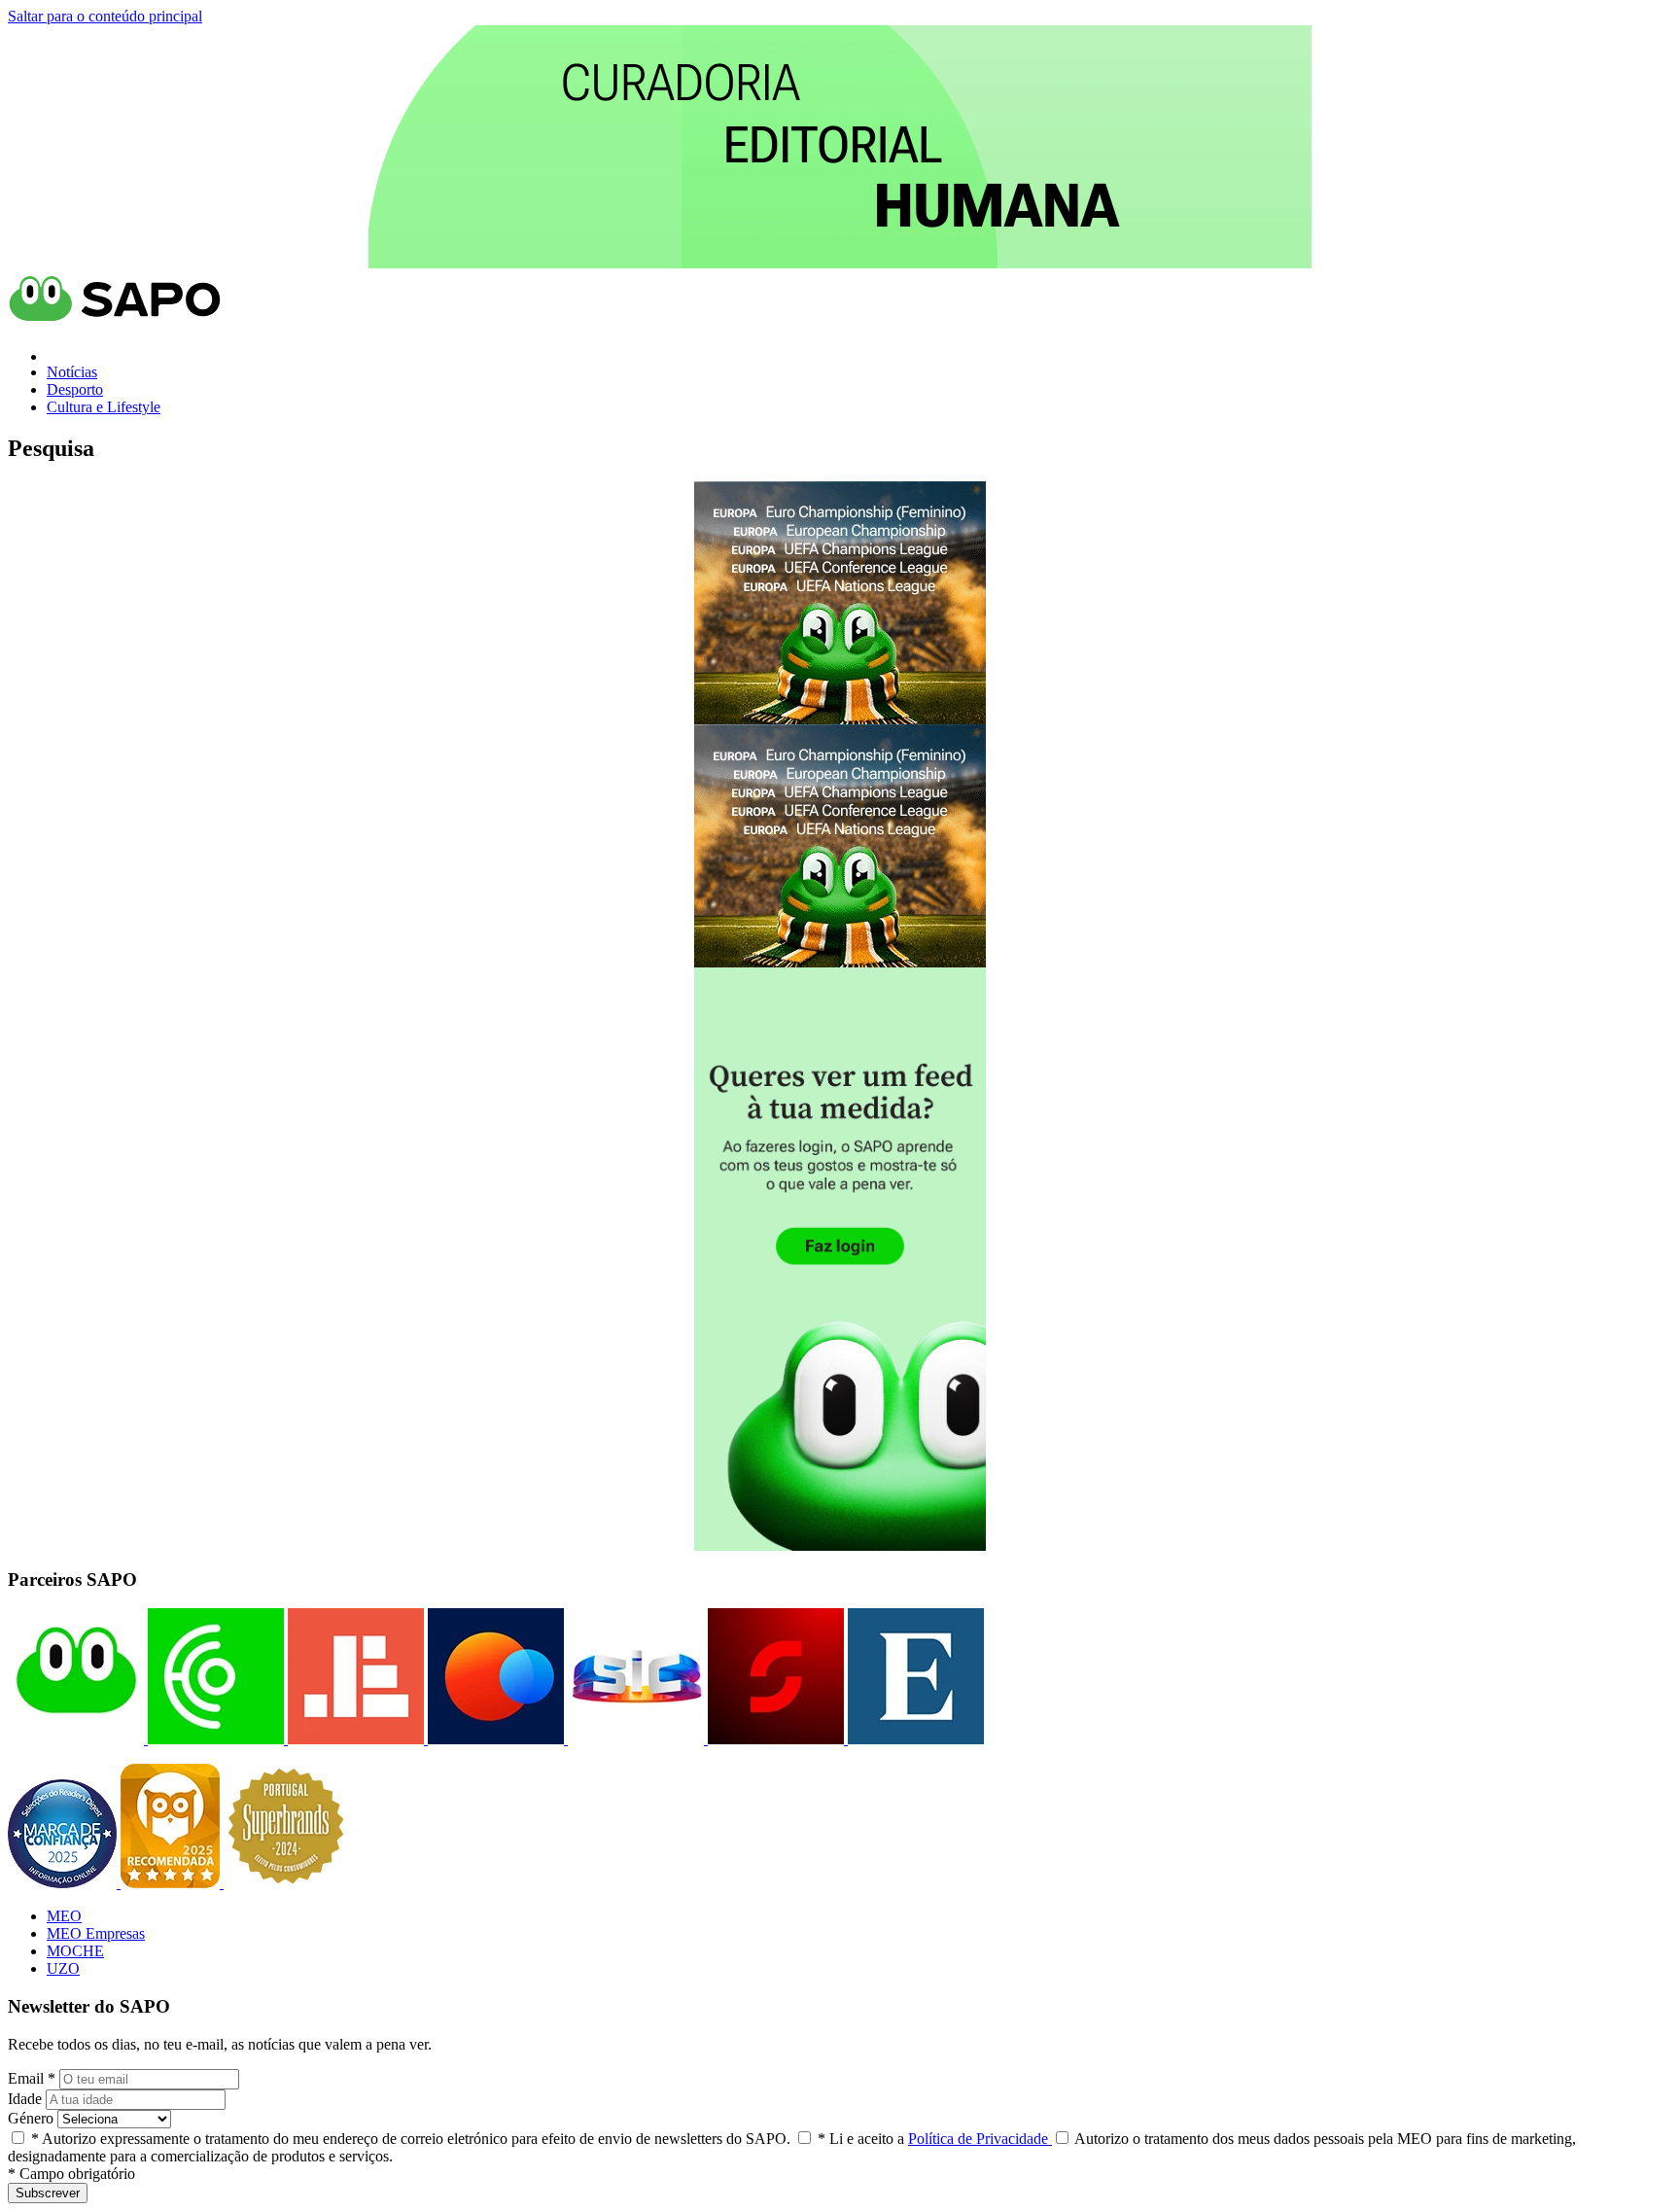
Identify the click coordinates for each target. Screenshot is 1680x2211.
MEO (64, 1916)
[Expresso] (914, 1739)
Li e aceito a (935, 2139)
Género (31, 2118)
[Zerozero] (494, 1739)
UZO (63, 1968)
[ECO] (214, 1739)
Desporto (75, 389)
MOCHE (75, 1951)
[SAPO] (76, 1739)
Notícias (72, 372)
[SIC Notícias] (774, 1739)
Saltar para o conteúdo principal (105, 16)
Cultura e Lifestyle (104, 407)
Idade (25, 2099)
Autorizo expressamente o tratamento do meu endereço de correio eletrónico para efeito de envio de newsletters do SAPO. (411, 2139)
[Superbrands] (286, 1883)
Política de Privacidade (980, 2139)
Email (32, 2078)
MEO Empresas (96, 1933)
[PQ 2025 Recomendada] (172, 1883)
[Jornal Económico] (354, 1739)
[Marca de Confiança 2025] (64, 1883)
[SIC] (634, 1739)
